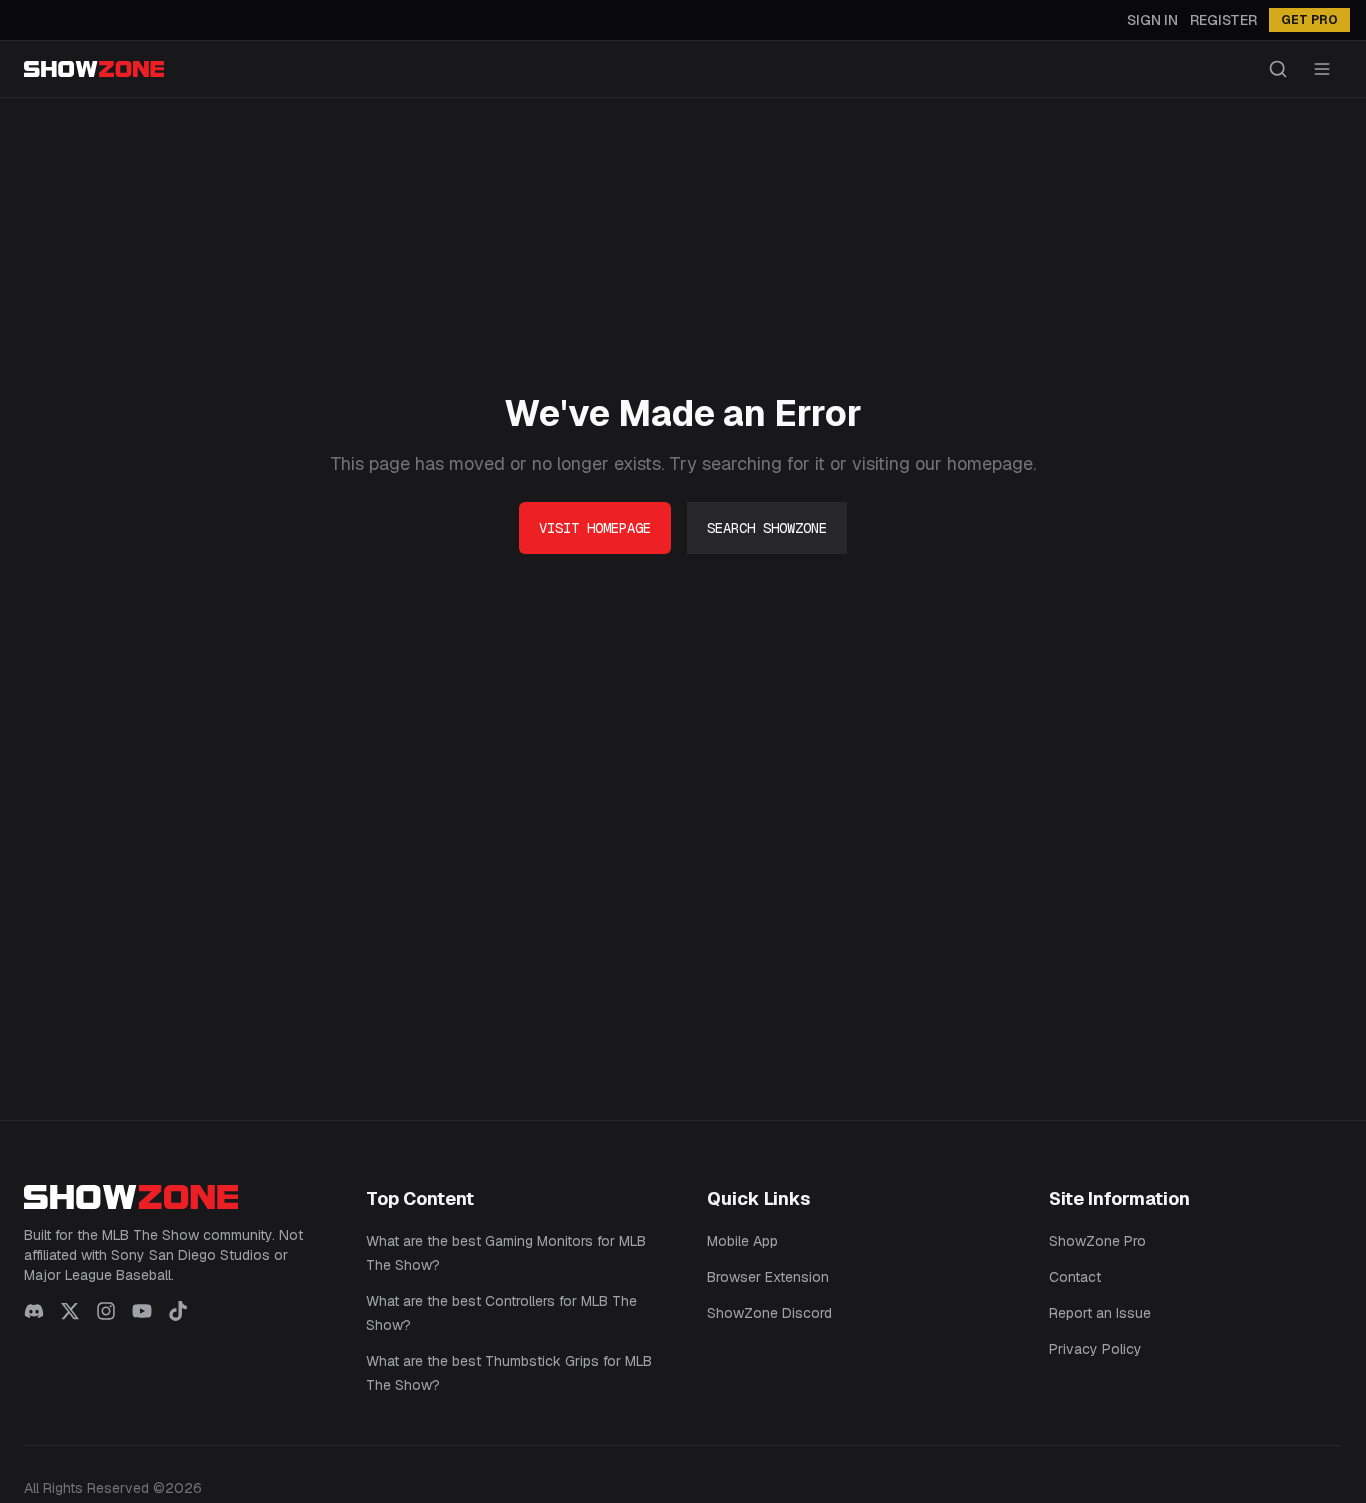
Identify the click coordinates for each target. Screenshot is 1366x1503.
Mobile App (742, 1241)
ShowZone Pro (1097, 1241)
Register (1223, 20)
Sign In (1152, 20)
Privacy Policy (1095, 1349)
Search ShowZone (767, 528)
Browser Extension (768, 1277)
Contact (1075, 1277)
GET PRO (1309, 20)
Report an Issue (1100, 1313)
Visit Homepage (595, 528)
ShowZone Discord (769, 1313)
